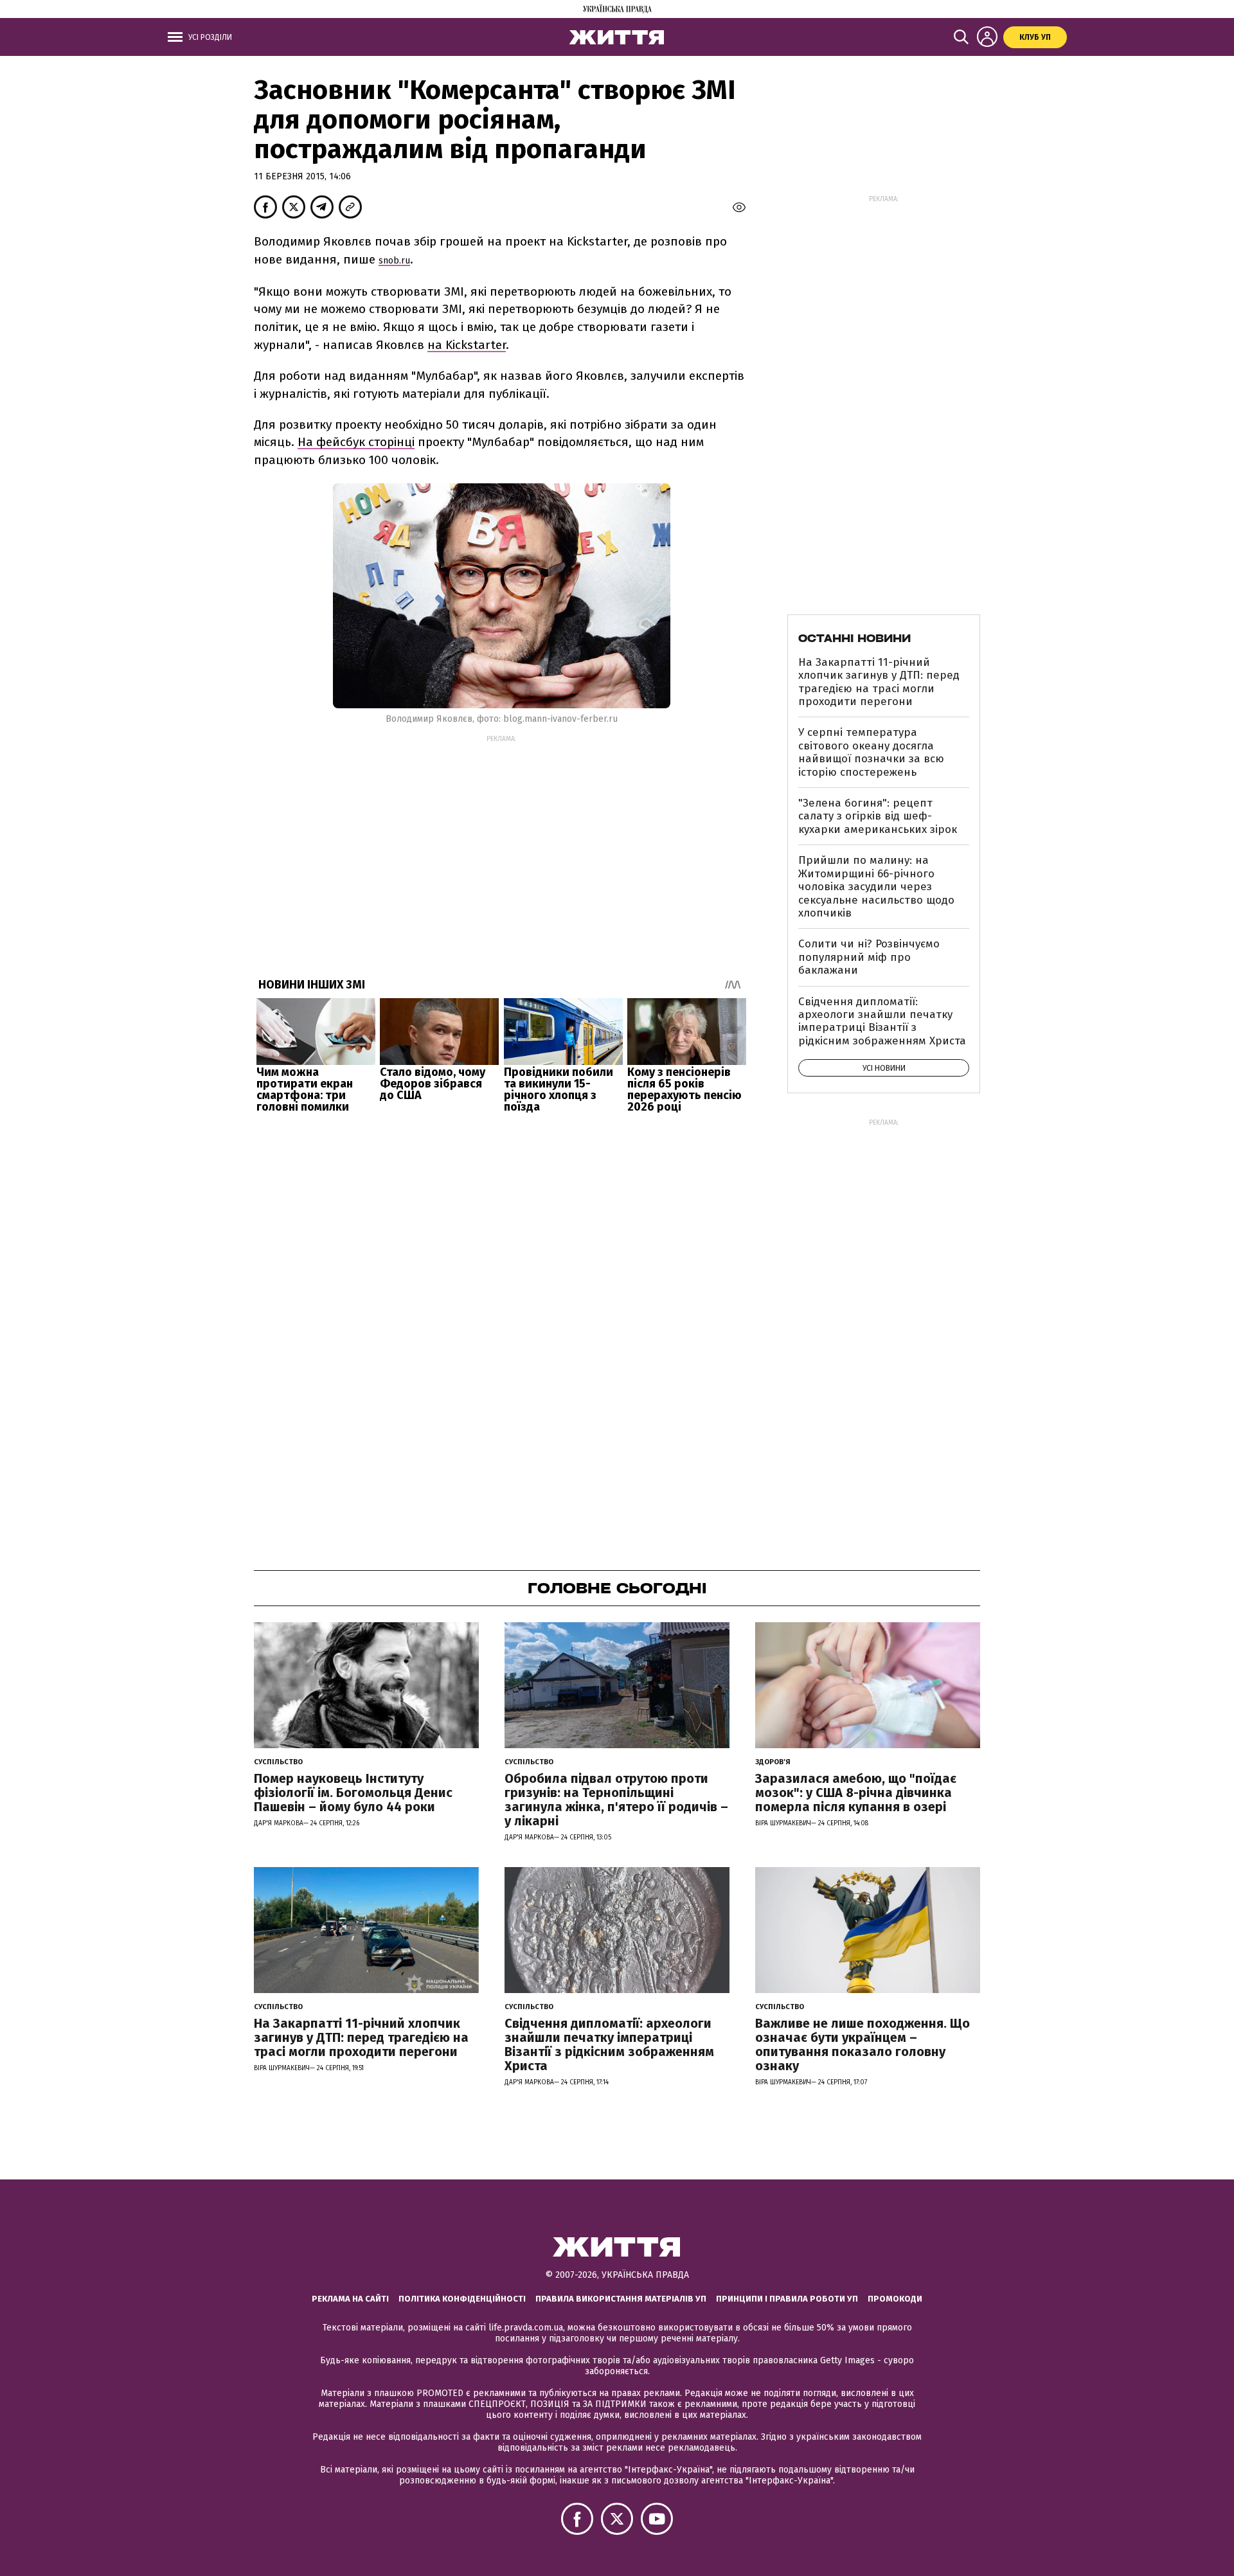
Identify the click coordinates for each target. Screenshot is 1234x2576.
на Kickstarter (467, 345)
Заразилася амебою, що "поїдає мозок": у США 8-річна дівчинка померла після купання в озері (856, 1793)
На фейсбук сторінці (356, 442)
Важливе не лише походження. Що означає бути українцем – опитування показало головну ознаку (863, 2044)
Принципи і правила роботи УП (787, 2299)
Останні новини (854, 638)
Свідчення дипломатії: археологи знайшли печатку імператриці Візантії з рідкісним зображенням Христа (882, 1021)
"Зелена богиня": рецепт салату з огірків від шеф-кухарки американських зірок (878, 816)
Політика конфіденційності (462, 2299)
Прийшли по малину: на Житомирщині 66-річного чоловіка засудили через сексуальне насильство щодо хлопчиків (876, 887)
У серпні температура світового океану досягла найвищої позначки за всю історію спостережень (871, 752)
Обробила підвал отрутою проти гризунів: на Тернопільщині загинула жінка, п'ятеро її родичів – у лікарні (616, 1800)
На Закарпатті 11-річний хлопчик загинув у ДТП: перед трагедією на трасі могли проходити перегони (879, 682)
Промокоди (895, 2299)
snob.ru (394, 261)
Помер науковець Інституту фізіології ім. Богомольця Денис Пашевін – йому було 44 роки (353, 1793)
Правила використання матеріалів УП (621, 2299)
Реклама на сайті (350, 2299)
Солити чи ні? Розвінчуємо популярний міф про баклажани (869, 957)
